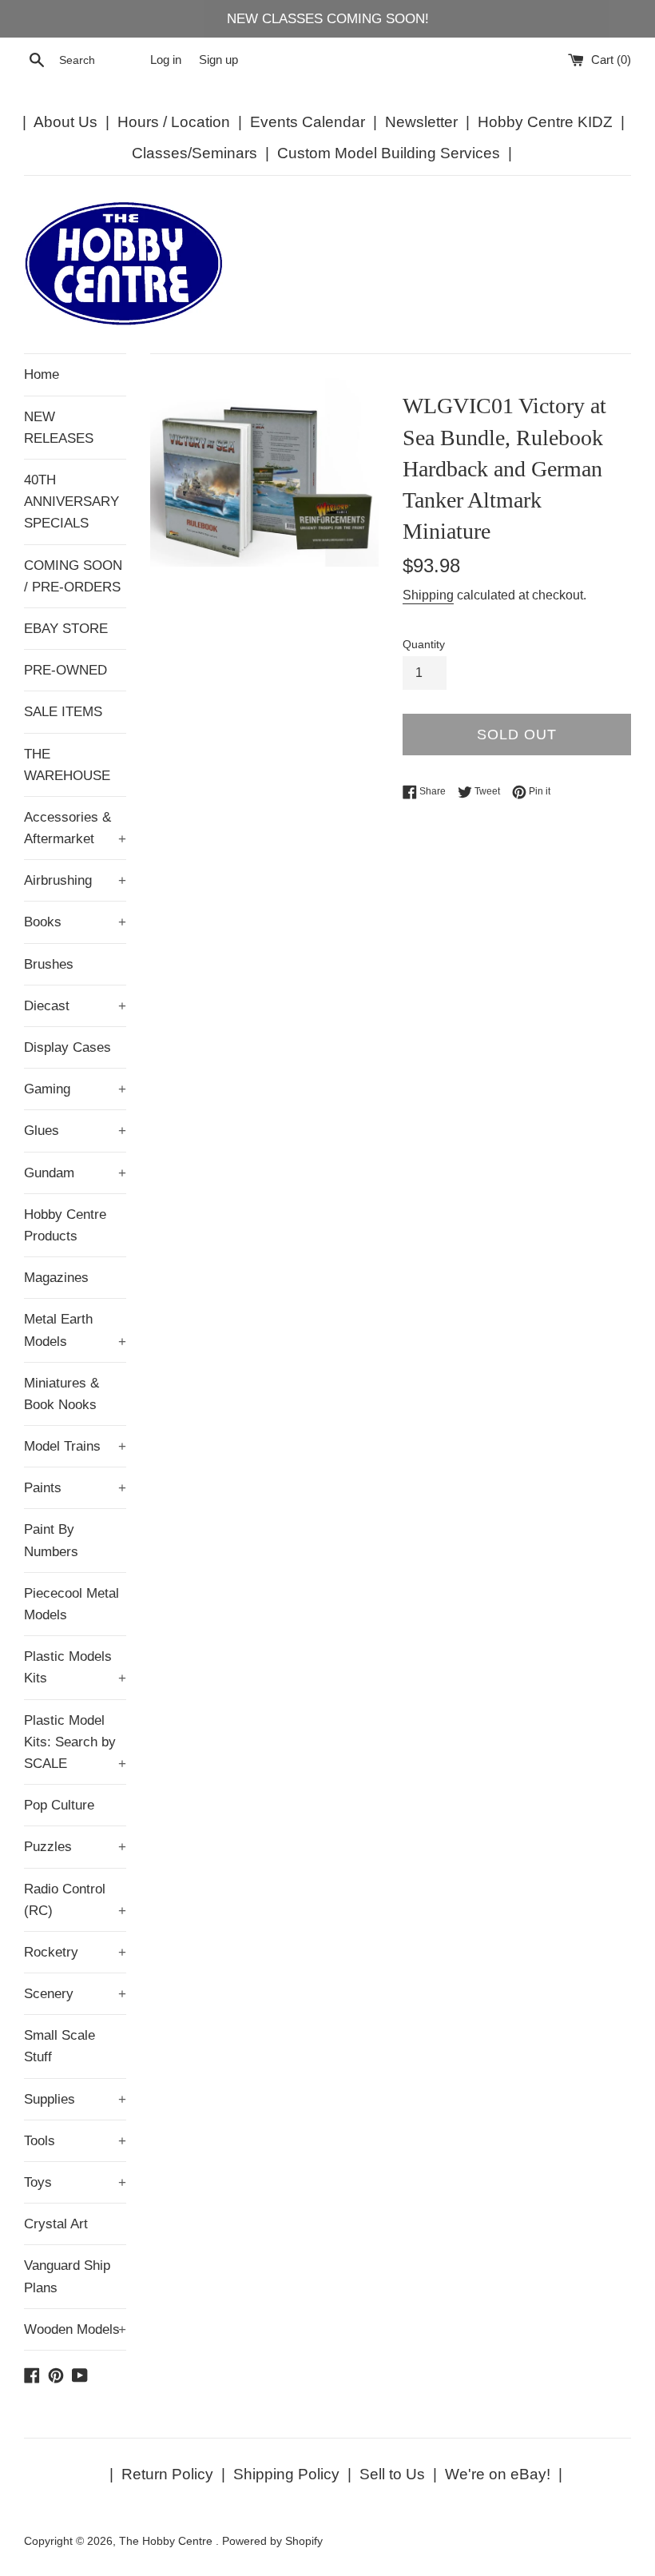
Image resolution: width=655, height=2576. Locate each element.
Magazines (56, 1278)
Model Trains (75, 1446)
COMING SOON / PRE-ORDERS (73, 576)
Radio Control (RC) (75, 1900)
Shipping (428, 595)
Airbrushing (75, 880)
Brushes (49, 964)
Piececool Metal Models (71, 1604)
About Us (65, 122)
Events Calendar (308, 122)
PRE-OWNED (65, 670)
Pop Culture (59, 1805)
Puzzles (75, 1847)
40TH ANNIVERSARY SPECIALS (71, 502)
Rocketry (75, 1952)
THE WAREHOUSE (67, 765)
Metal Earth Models (75, 1330)
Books (75, 922)
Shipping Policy (286, 2474)
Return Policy (167, 2474)
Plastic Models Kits (75, 1667)
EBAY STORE (66, 629)
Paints (75, 1488)
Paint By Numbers (51, 1540)
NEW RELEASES (59, 428)
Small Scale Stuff (60, 2046)
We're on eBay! (498, 2474)
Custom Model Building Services (389, 153)
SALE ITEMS (63, 712)
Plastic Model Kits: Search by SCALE (75, 1742)
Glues (75, 1131)
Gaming (75, 1089)
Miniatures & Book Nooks (62, 1394)
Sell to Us (392, 2474)
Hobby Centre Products (65, 1225)
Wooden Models (75, 2329)
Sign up (218, 60)
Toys (75, 2182)
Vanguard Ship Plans (67, 2276)
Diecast (75, 1006)
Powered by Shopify (272, 2541)
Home (42, 374)
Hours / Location (174, 122)
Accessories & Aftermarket (75, 828)
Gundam (75, 1173)
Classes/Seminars (195, 153)
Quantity (424, 645)
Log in (166, 60)
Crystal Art (56, 2224)
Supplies (75, 2099)
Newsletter (421, 122)
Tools (75, 2141)
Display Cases (67, 1047)
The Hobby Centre (167, 2541)
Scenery (75, 1994)
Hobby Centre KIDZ (545, 122)
